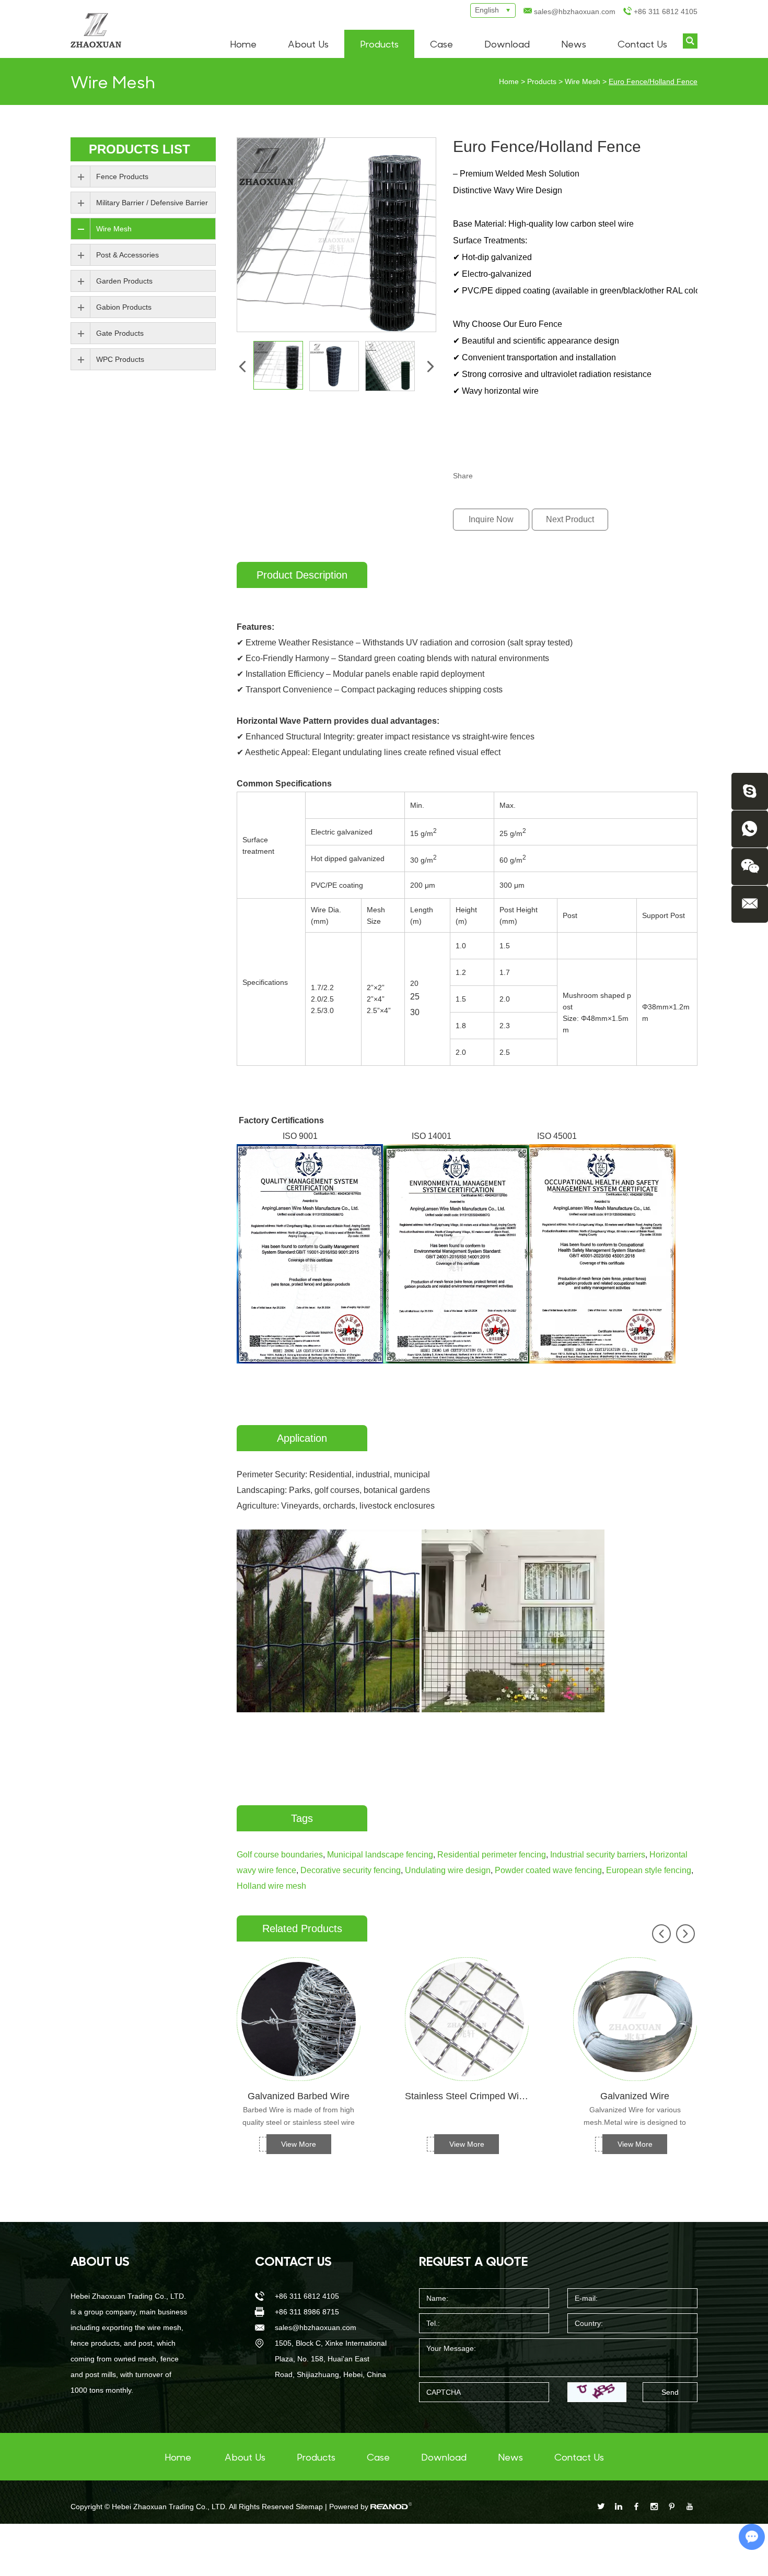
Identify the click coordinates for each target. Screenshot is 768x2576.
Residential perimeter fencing (492, 1855)
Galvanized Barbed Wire (299, 2096)
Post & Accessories (127, 255)
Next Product (570, 519)
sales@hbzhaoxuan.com (575, 11)
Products (379, 44)
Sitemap (309, 2507)
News (574, 44)
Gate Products (120, 333)
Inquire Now (491, 519)
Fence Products (122, 177)
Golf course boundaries (280, 1855)
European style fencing (649, 1870)
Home (243, 44)
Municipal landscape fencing (380, 1855)
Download (507, 44)
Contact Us (642, 44)
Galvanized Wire (635, 2096)
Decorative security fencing (351, 1870)
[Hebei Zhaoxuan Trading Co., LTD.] (96, 30)
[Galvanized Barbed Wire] (299, 2019)
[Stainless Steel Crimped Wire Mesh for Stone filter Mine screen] (467, 2019)
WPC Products (120, 359)
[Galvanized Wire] (635, 2019)
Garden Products (124, 281)
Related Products (302, 1928)
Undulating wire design (448, 1870)
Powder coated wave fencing (548, 1870)
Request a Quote (473, 2261)
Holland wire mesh (271, 1886)
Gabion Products (124, 307)
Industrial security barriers (598, 1855)
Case (441, 44)
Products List (139, 149)
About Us (308, 44)
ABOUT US (100, 2261)
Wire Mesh (583, 81)
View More (299, 2144)
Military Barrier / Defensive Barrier (152, 203)
